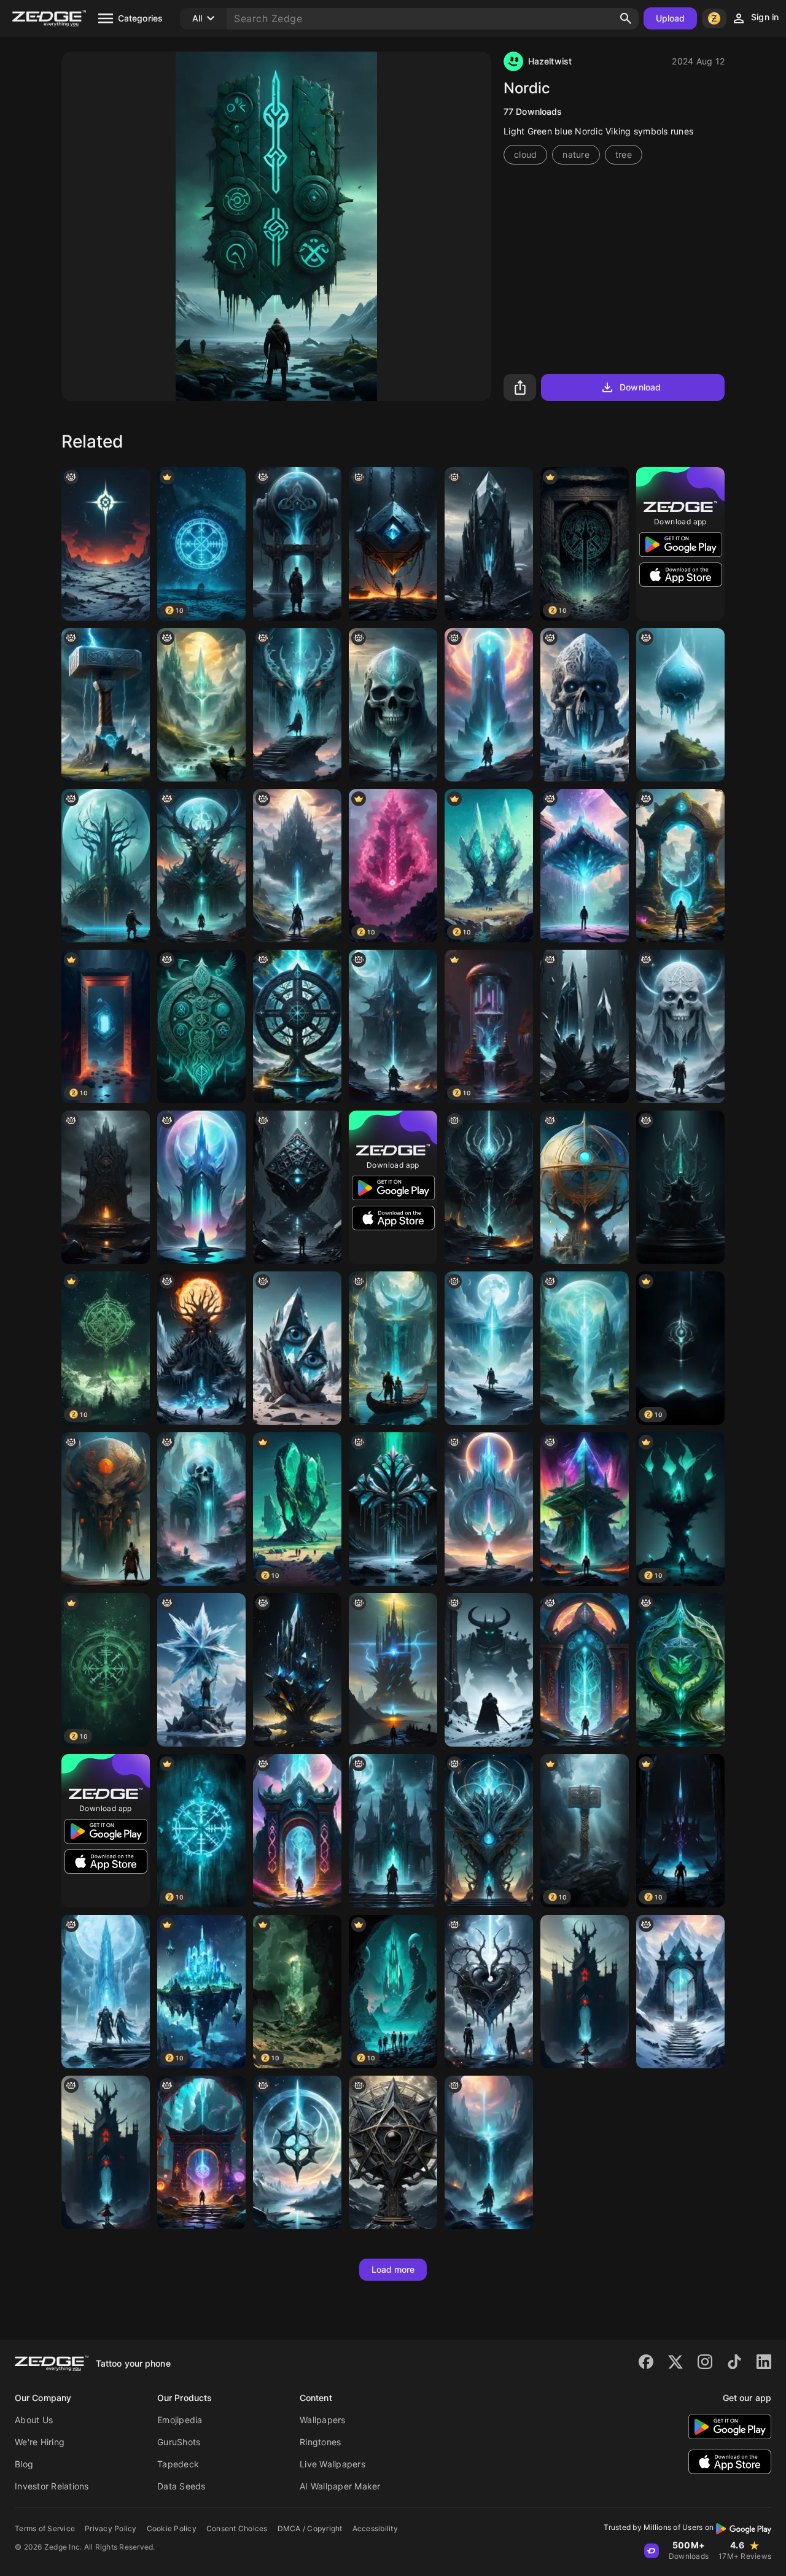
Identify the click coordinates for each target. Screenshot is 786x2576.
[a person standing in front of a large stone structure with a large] (680, 866)
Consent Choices (237, 2528)
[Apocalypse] (106, 544)
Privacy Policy (111, 2528)
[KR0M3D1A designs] (489, 544)
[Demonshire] (201, 866)
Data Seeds (181, 2486)
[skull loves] (201, 1509)
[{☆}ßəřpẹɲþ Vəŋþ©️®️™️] (393, 2152)
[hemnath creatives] (680, 705)
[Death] (393, 705)
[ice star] (201, 1670)
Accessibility (375, 2528)
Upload (671, 18)
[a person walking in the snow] (489, 1670)
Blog (24, 2464)
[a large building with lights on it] (393, 1670)
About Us (34, 2420)
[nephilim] (585, 705)
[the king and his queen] (393, 1348)
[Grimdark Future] (393, 1026)
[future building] (585, 1187)
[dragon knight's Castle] (106, 2152)
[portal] (201, 1187)
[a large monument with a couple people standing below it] (106, 705)
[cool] (297, 1187)
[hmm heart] (489, 1992)
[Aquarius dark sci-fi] (297, 544)
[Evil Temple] (106, 1187)
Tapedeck (178, 2464)
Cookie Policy (172, 2528)
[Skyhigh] (489, 2152)
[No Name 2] (680, 1670)
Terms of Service (45, 2528)
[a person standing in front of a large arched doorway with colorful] (297, 1831)
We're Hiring (40, 2442)
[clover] (393, 1509)
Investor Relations (52, 2486)
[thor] (489, 1509)
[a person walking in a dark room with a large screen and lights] (201, 2152)
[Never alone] (489, 1348)
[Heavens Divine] (297, 2152)
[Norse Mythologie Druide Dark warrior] (680, 1026)
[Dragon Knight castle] (585, 1992)
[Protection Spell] (585, 1348)
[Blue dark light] (297, 1670)
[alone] (297, 705)
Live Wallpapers (333, 2464)
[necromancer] (393, 1831)
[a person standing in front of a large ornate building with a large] (585, 1670)
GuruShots (179, 2442)
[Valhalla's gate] (680, 1992)
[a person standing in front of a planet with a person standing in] (106, 866)
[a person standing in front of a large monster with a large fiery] (201, 1348)
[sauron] (201, 705)
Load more (393, 2269)
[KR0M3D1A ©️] (585, 866)
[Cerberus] (489, 1187)
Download (640, 387)
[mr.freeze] (106, 1992)
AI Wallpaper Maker (340, 2486)
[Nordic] (201, 1026)
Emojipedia (180, 2420)
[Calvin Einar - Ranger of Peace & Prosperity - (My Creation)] (297, 866)
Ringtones (320, 2442)
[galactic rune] (297, 1026)
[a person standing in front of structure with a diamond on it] (393, 544)
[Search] (626, 18)
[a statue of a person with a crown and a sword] (680, 1187)
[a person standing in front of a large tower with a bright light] (489, 705)
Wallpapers (323, 2420)
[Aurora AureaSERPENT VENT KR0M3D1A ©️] (489, 1831)
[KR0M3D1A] (585, 1509)
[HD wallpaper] (106, 1509)
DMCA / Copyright (310, 2528)
